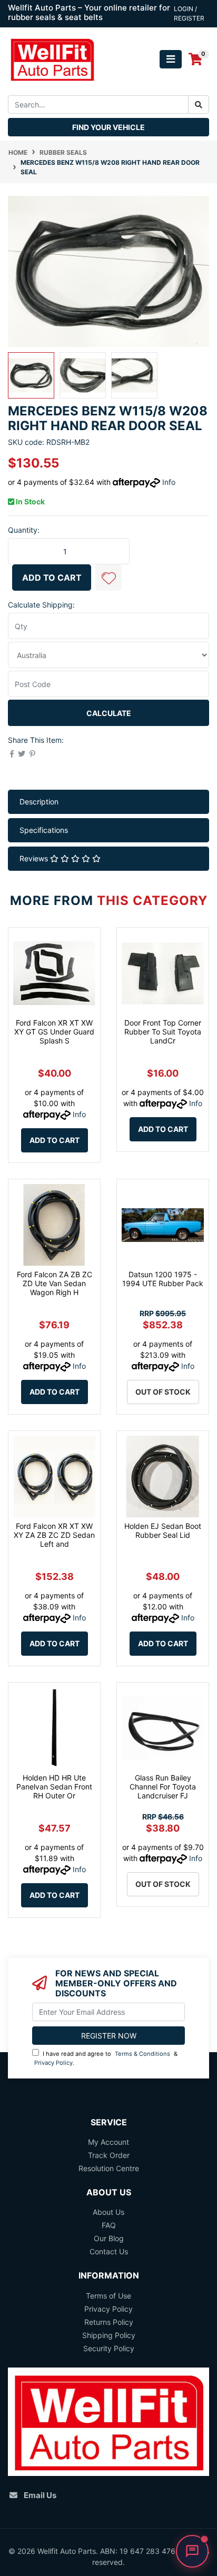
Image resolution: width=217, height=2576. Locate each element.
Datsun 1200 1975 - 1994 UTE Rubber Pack (163, 1279)
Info (169, 482)
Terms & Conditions (142, 2054)
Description (39, 802)
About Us (108, 2212)
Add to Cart (52, 578)
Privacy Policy (53, 2063)
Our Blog (109, 2238)
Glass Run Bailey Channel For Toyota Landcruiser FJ (163, 1787)
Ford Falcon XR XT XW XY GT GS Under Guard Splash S (54, 1032)
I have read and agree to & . (106, 2058)
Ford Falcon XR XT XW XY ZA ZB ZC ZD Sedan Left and (54, 1535)
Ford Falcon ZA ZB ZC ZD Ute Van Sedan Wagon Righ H (55, 1283)
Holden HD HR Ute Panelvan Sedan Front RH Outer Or (54, 1787)
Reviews (35, 858)
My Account (108, 2142)
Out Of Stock (163, 1392)
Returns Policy (109, 2322)
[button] (108, 578)
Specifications (44, 830)
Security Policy (109, 2348)
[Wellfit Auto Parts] (52, 58)
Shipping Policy (109, 2335)
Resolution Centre (109, 2168)
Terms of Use (108, 2296)
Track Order (109, 2155)
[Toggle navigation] (171, 59)
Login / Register (189, 13)
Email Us (40, 2495)
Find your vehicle (108, 127)
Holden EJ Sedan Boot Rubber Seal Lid (163, 1530)
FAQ (109, 2225)
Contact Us (109, 2251)
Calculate (109, 713)
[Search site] (199, 105)
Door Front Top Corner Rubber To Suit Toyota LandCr (163, 1032)
